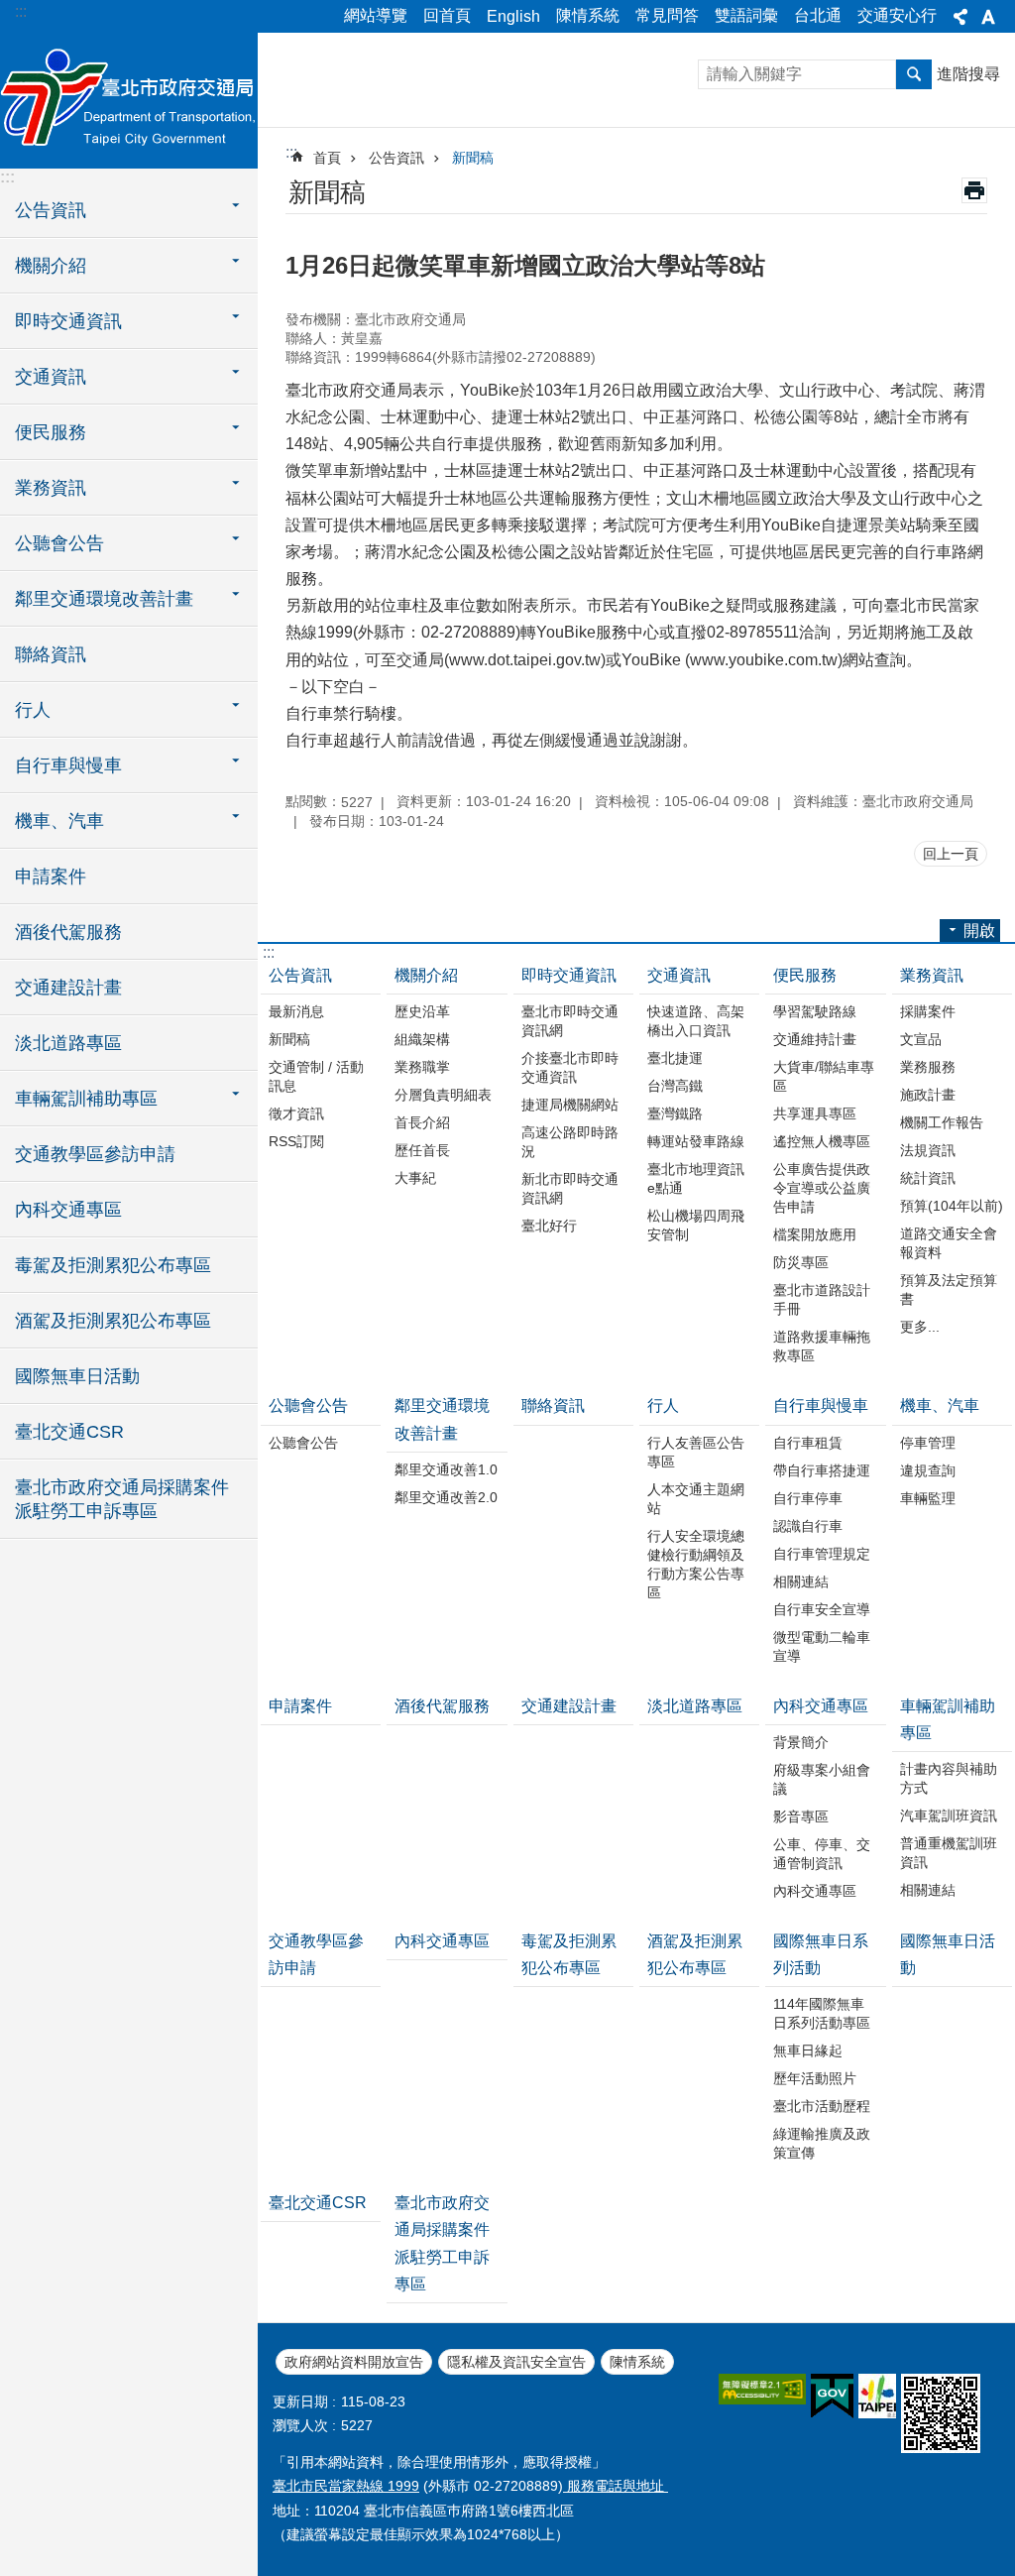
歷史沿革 (422, 1011)
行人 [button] (33, 710)
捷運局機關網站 (570, 1105)
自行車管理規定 (822, 1554)
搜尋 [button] (914, 74)
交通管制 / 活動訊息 (316, 1076)
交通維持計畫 (815, 1039)
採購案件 (928, 1011)
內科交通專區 (68, 1210)
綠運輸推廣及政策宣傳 (822, 2143)
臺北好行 (549, 1226)
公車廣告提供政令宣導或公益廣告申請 (822, 1188)
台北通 (818, 15)
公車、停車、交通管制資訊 (822, 1854)
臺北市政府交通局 (129, 99)
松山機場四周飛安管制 (696, 1225)
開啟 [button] (979, 931)
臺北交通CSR (69, 1432)
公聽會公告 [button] (59, 543)
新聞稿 (473, 158)
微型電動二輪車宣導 (822, 1646)
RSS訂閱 (296, 1141)
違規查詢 (928, 1470)
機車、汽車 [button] (59, 821)
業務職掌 (422, 1067)
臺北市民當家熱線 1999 (346, 2486)
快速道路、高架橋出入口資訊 (696, 1021)
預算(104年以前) (952, 1206)
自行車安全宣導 (822, 1609)
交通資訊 (679, 975)
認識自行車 (808, 1526)
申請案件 (51, 877)
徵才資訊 (296, 1113)
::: (21, 11)
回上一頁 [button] (951, 854)
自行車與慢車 (821, 1405)
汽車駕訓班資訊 (949, 1815)
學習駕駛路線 (815, 1011)
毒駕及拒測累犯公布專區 (113, 1265)
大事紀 (415, 1178)
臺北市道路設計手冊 (822, 1299)
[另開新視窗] (762, 2389)
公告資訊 (396, 158)
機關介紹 (426, 975)
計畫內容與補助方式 (949, 1778)
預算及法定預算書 (949, 1289)
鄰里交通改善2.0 (446, 1497)
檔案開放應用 (815, 1234)
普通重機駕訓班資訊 (949, 1853)
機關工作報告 (942, 1122)
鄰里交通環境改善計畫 (442, 1419)
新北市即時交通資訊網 (570, 1188)
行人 (663, 1405)
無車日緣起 (808, 2050)
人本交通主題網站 (696, 1499)
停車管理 (928, 1443)
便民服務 (805, 975)
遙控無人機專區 (822, 1141)
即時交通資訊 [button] (68, 321)
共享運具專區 (815, 1113)
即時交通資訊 (569, 975)
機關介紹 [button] (51, 266)
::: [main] (291, 152)
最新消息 (296, 1011)
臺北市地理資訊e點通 (696, 1178)
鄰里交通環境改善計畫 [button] (104, 599)
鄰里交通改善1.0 (446, 1469)
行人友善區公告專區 (696, 1452)
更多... (920, 1327)
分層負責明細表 (443, 1095)
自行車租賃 (808, 1443)
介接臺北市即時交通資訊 (570, 1067)
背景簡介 (801, 1742)
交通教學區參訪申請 (95, 1154)
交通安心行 (897, 15)
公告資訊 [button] (51, 210)
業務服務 (928, 1067)
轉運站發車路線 (696, 1141)
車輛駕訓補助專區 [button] (86, 1099)
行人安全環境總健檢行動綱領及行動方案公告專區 (696, 1564)
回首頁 (447, 15)
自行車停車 (808, 1498)
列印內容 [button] (974, 190)
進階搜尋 (968, 74)
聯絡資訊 (51, 654)
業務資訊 (932, 975)
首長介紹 (422, 1122)
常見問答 (667, 15)
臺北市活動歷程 (822, 2106)
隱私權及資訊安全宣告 (516, 2362)
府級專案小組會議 (822, 1779)
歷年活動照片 (815, 2078)
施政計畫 (928, 1095)
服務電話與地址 (616, 2486)
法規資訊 (928, 1150)
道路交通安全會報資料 (949, 1243)
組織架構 (422, 1039)
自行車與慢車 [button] (68, 765)
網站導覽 (376, 15)
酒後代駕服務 (68, 932)
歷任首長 (422, 1150)
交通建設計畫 (68, 988)
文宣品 (921, 1039)
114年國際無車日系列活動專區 (822, 2013)
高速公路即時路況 (570, 1142)
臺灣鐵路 (675, 1113)
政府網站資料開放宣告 (354, 2362)
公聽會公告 (308, 1405)
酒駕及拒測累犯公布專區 (113, 1321)
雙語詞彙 (746, 15)
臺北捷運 (675, 1058)
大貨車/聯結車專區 (824, 1076)
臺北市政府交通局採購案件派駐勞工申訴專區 (122, 1499)
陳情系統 (588, 15)
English (513, 16)
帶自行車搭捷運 (822, 1470)
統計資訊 (928, 1178)
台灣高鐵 (675, 1086)
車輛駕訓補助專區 (948, 1719)
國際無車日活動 (77, 1376)
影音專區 (801, 1816)
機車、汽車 (940, 1405)
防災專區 (801, 1262)
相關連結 (801, 1581)
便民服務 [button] (51, 432)
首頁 (327, 158)
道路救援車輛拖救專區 (822, 1346)
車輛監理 (928, 1498)
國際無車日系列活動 (821, 1954)
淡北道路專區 (68, 1043)
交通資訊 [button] (51, 377)
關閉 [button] (960, 17)
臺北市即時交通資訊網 (570, 1021)
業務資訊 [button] (51, 488)
